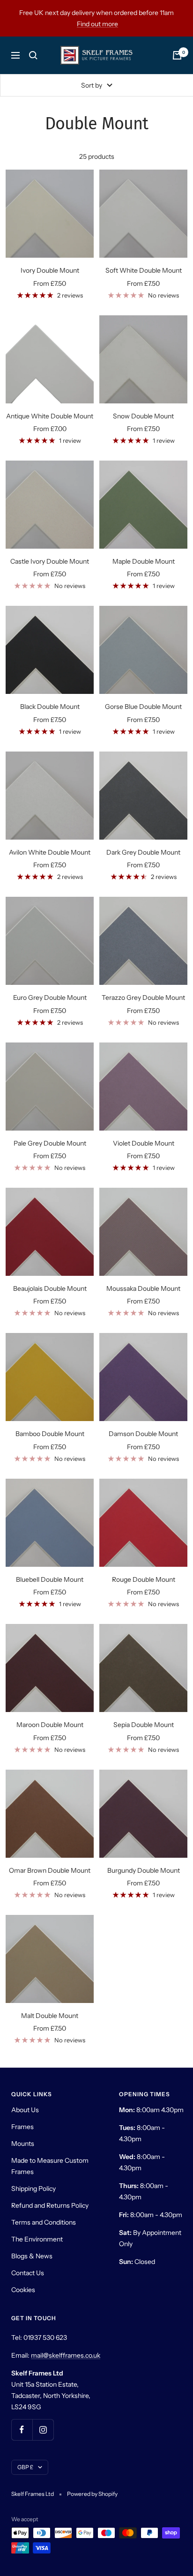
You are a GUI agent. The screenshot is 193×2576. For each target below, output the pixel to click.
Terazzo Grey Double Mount (143, 998)
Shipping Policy (33, 2189)
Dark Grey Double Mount (143, 852)
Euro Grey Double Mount (50, 998)
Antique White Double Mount (50, 416)
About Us (25, 2110)
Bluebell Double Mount (50, 1579)
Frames (22, 2127)
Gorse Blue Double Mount (143, 707)
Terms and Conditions (44, 2222)
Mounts (23, 2144)
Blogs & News (32, 2256)
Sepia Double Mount (144, 1725)
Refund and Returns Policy (50, 2205)
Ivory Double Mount (50, 270)
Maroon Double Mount (50, 1725)
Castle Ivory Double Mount (50, 561)
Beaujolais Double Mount (50, 1288)
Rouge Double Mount (144, 1579)
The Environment (37, 2239)
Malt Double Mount (50, 2016)
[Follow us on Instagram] (43, 2430)
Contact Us (28, 2273)
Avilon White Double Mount (50, 852)
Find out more (97, 24)
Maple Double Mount (144, 561)
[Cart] (177, 55)
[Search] (33, 55)
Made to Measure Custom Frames (50, 2166)
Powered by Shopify (92, 2494)
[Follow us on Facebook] (22, 2430)
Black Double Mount (50, 707)
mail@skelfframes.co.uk (66, 2355)
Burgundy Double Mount (144, 1870)
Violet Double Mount (144, 1143)
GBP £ (25, 2467)
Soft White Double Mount (144, 270)
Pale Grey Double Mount (50, 1143)
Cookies (23, 2290)
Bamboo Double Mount (50, 1434)
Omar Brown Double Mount (50, 1870)
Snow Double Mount (143, 416)
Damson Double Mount (143, 1434)
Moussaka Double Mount (143, 1288)
